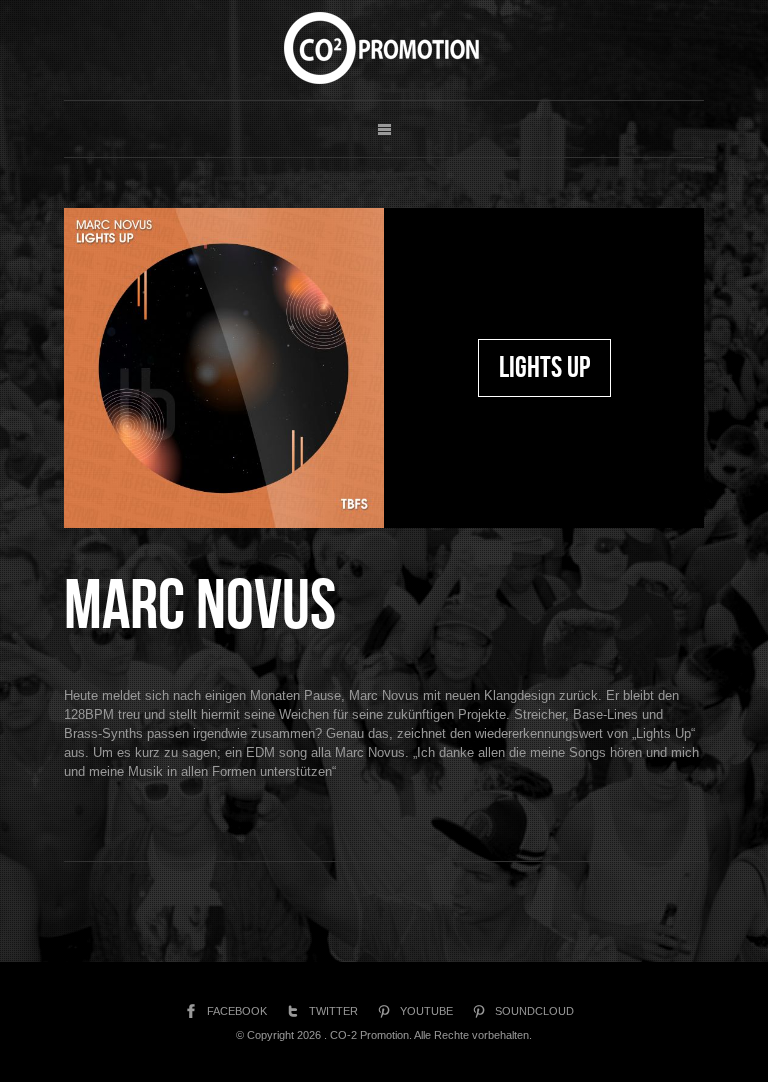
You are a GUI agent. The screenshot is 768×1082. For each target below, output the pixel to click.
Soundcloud (534, 1011)
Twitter (333, 1011)
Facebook (237, 1011)
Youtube (426, 1011)
